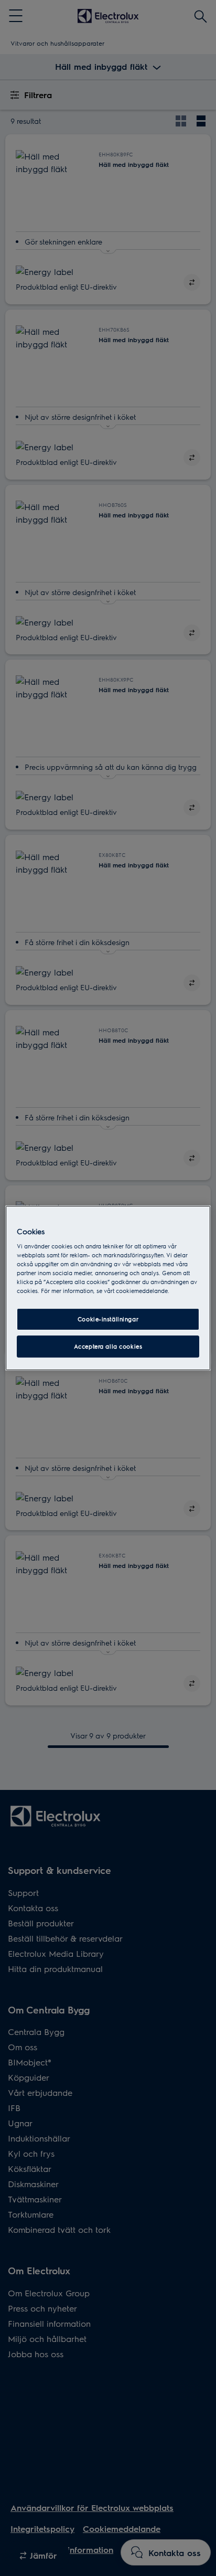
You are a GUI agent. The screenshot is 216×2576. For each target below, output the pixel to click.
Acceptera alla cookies (108, 1346)
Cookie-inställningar (108, 1319)
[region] (108, 1288)
